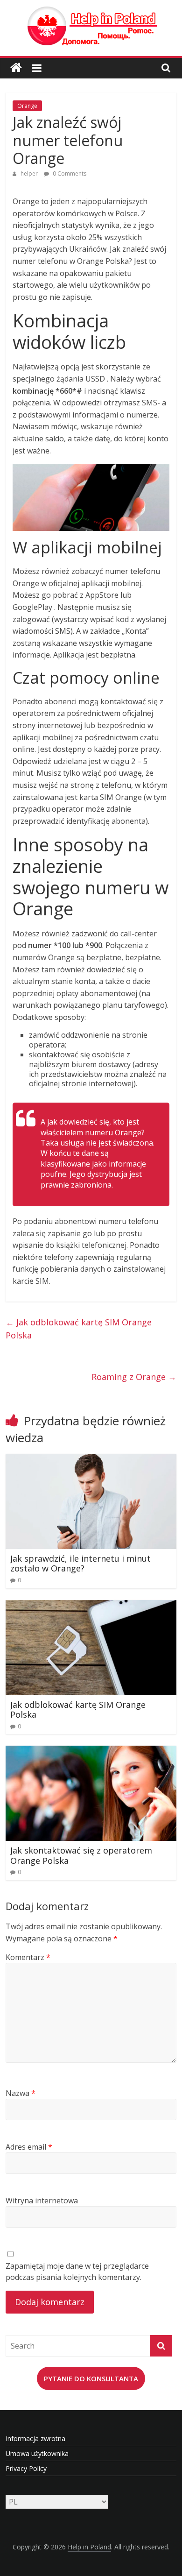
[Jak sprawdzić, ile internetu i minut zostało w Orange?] (91, 1459)
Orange (27, 106)
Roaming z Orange (134, 1377)
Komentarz (28, 1957)
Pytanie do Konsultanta (91, 2378)
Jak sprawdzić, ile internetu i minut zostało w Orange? (80, 1564)
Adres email (29, 2147)
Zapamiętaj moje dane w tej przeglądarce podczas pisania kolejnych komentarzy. (77, 2272)
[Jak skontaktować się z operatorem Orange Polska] (91, 1751)
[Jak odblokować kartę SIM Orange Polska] (91, 1606)
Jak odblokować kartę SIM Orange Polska (79, 1329)
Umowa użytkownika (37, 2453)
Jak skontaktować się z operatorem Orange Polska (81, 1855)
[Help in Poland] (16, 68)
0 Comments (69, 173)
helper (30, 173)
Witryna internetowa (42, 2201)
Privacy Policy (26, 2468)
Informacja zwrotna (35, 2438)
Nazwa (21, 2093)
